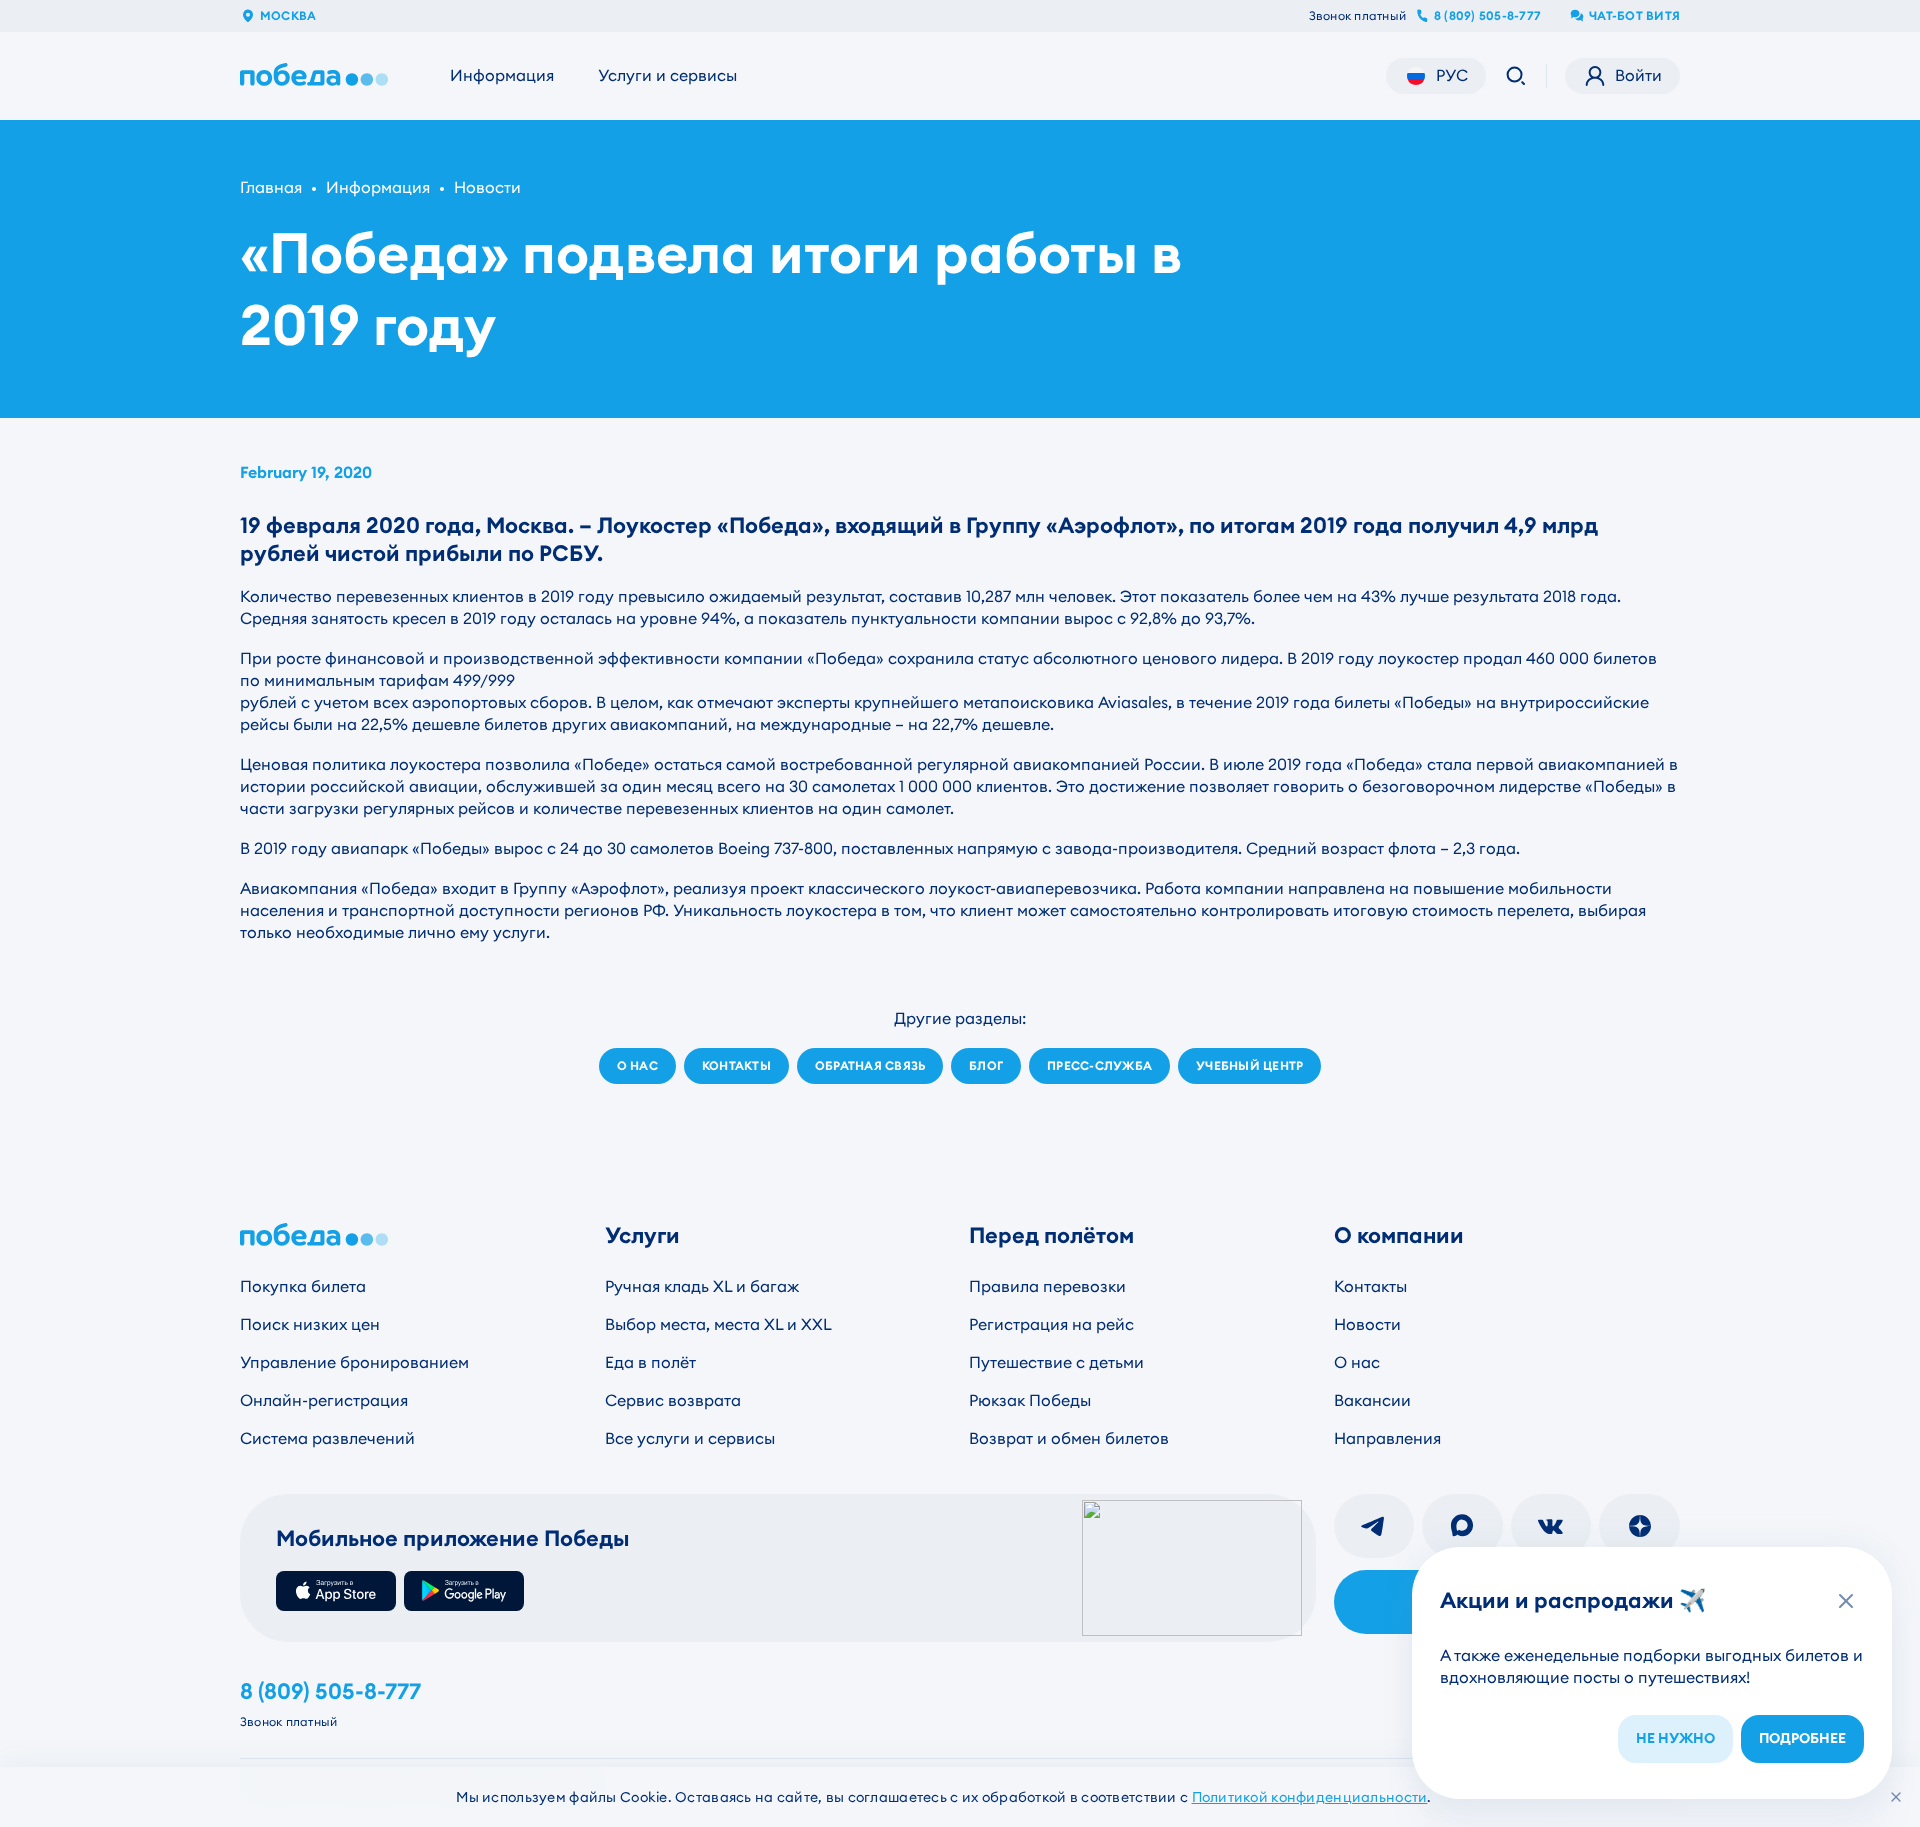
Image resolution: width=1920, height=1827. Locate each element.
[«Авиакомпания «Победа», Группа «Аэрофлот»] (318, 76)
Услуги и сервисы (667, 75)
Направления (1387, 1438)
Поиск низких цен (310, 1324)
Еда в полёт (650, 1362)
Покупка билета (303, 1286)
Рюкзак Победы (1030, 1400)
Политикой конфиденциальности (1310, 1797)
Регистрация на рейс (1051, 1324)
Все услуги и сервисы (690, 1438)
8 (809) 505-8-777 (1487, 16)
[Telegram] (1374, 1526)
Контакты (1370, 1286)
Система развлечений (327, 1438)
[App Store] (336, 1591)
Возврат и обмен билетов (1069, 1438)
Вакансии (1372, 1400)
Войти (1638, 75)
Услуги (642, 1235)
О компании (1399, 1235)
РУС (1452, 75)
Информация (502, 75)
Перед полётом (1051, 1235)
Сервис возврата (673, 1400)
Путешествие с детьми (1056, 1362)
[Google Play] (464, 1591)
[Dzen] (1639, 1526)
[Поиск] (1516, 76)
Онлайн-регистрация (324, 1400)
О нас (1357, 1362)
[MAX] (1462, 1526)
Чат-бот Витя (1634, 16)
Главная (271, 187)
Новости (487, 187)
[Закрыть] (1896, 1797)
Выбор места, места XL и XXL (718, 1324)
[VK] (1551, 1526)
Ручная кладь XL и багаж (702, 1286)
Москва (288, 16)
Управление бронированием (354, 1362)
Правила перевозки (1047, 1286)
